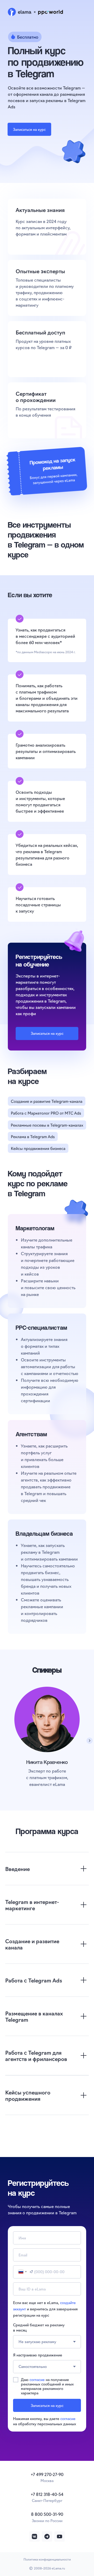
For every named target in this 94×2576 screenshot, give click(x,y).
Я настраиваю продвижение (38, 2355)
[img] (34, 2536)
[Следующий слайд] (90, 1741)
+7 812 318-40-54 (47, 2494)
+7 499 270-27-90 (47, 2474)
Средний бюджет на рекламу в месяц (39, 2327)
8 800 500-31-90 (47, 2514)
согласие (37, 2379)
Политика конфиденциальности (47, 2559)
